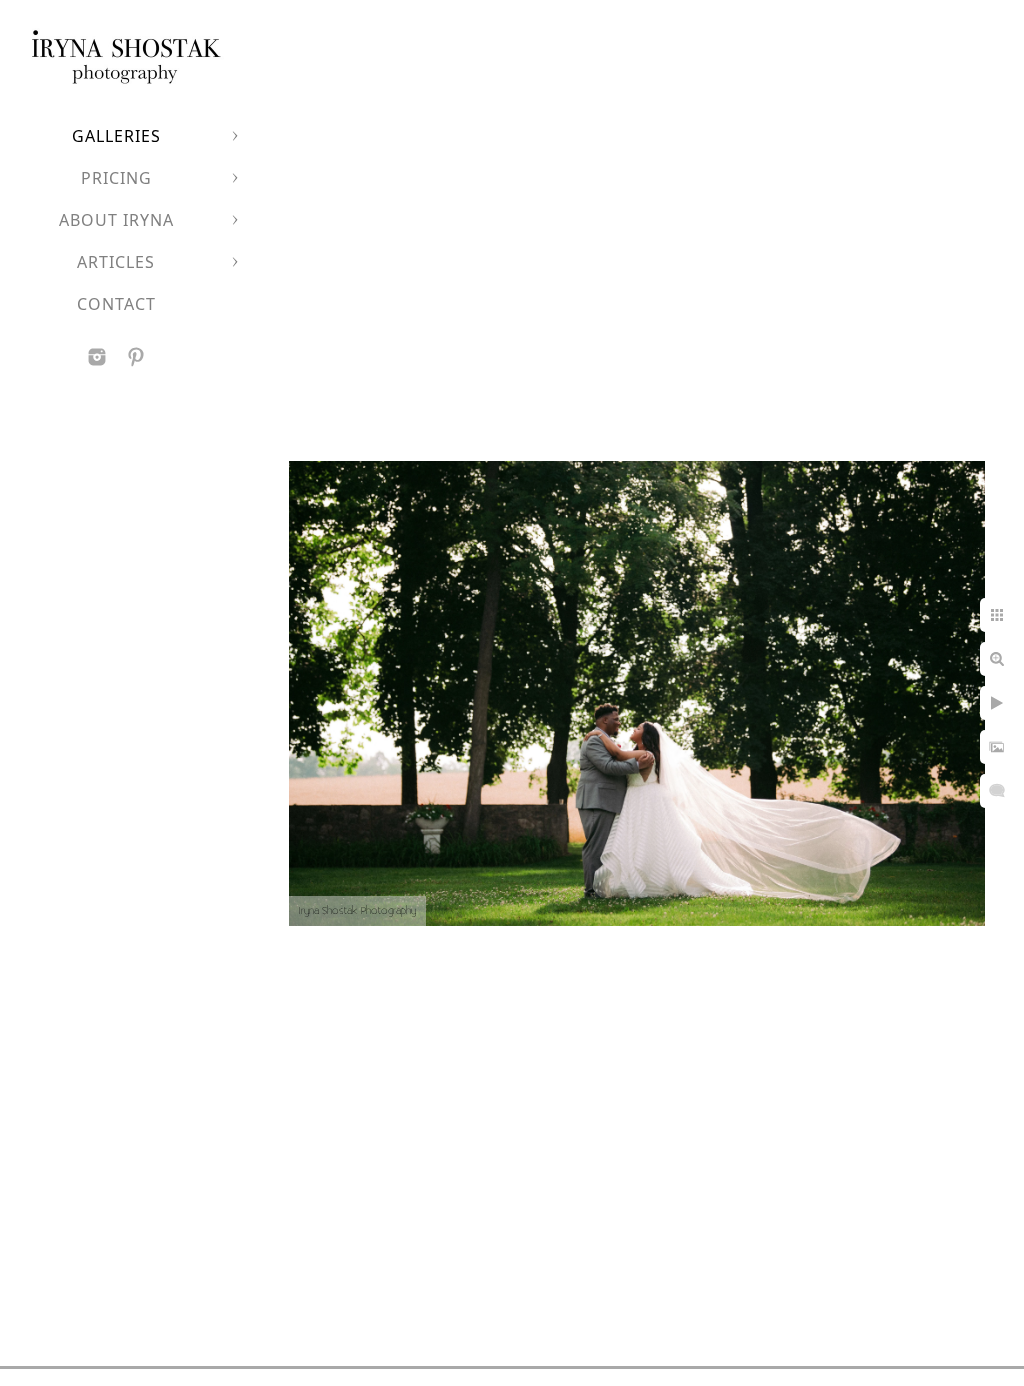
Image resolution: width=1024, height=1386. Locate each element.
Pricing (116, 178)
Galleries (116, 136)
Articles (116, 262)
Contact (116, 304)
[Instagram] (97, 357)
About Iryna (116, 220)
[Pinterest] (136, 357)
